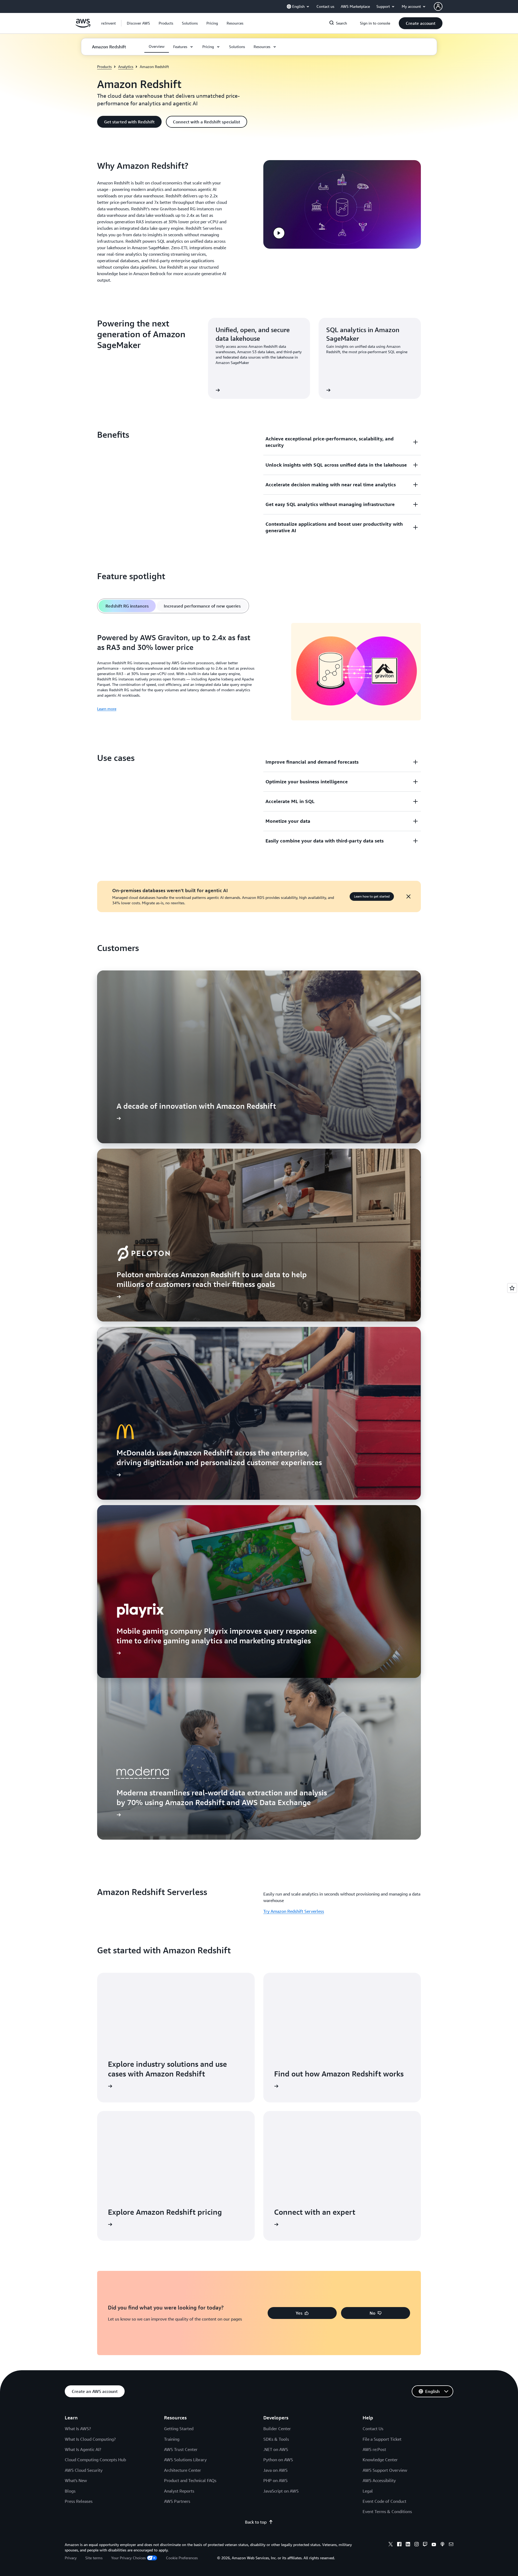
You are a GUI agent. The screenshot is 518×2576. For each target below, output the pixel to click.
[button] (138, 23)
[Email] (451, 2545)
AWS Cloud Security (84, 2470)
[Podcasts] (442, 2545)
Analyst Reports (179, 2491)
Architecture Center (183, 2470)
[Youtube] (434, 2545)
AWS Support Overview (385, 2470)
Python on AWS (278, 2460)
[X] (391, 2545)
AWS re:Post (374, 2449)
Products (104, 67)
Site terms (94, 2558)
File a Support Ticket (382, 2439)
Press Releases (79, 2501)
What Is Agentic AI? (83, 2449)
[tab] (127, 606)
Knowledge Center (380, 2460)
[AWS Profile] (438, 6)
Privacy (71, 2558)
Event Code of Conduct (384, 2501)
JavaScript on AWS (281, 2491)
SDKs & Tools (276, 2439)
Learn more (107, 709)
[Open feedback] (512, 1288)
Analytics (126, 67)
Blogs (70, 2491)
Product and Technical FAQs (190, 2480)
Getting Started (179, 2429)
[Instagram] (417, 2545)
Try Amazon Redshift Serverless (294, 1911)
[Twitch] (425, 2545)
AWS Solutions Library (185, 2460)
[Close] (408, 896)
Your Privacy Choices (128, 2558)
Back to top (256, 2522)
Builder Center (277, 2429)
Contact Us (373, 2429)
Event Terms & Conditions (387, 2511)
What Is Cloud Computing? (90, 2439)
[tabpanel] (259, 672)
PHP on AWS (275, 2480)
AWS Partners (177, 2501)
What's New (76, 2480)
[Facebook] (399, 2545)
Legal (368, 2491)
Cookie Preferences (182, 2558)
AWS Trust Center (181, 2449)
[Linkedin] (408, 2545)
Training (172, 2439)
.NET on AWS (276, 2449)
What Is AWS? (78, 2429)
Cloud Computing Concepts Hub (95, 2460)
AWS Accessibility (379, 2480)
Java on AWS (275, 2470)
